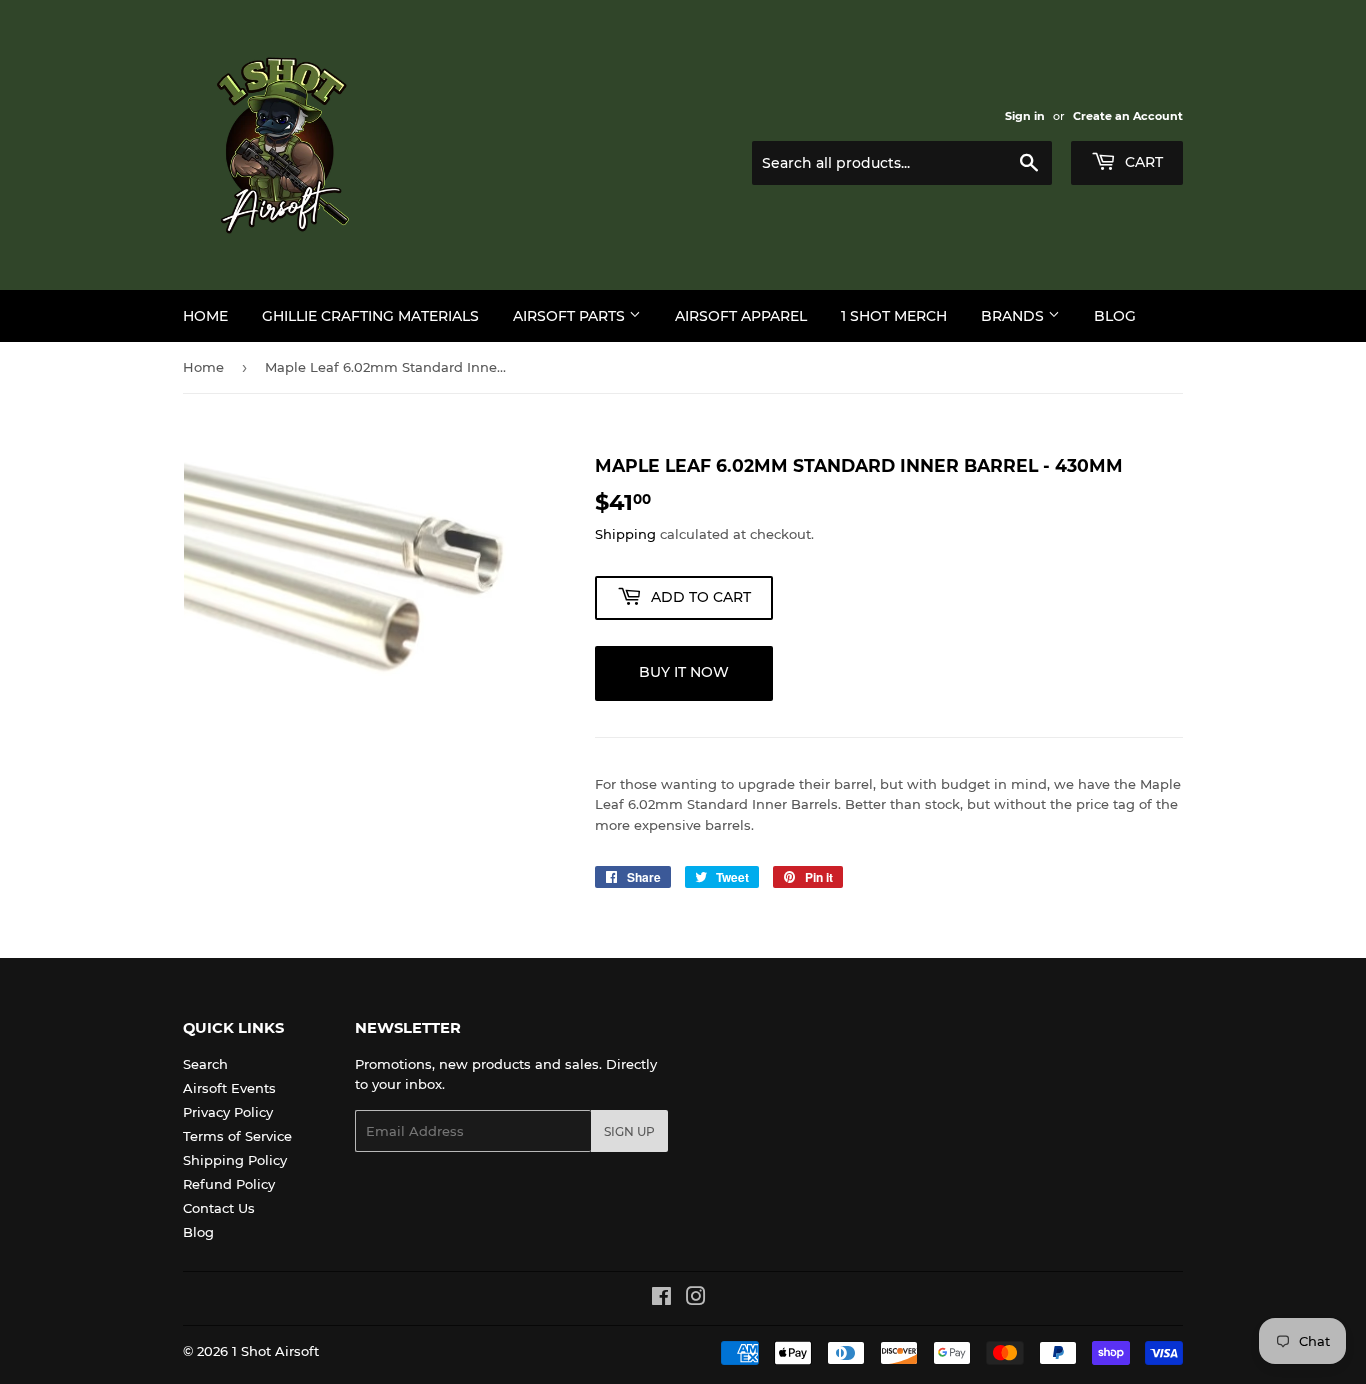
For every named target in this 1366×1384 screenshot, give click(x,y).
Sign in (1025, 116)
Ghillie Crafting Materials (370, 316)
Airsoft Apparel (741, 316)
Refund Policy (229, 1184)
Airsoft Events (229, 1088)
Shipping (625, 534)
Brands (1014, 316)
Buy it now (684, 672)
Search (205, 1064)
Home (205, 316)
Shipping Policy (235, 1160)
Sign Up (629, 1131)
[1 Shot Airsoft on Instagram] (696, 1299)
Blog (1115, 316)
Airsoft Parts (571, 316)
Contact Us (219, 1208)
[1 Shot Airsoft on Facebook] (661, 1299)
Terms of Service (237, 1136)
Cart (1142, 162)
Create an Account (1128, 116)
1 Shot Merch (894, 316)
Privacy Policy (228, 1112)
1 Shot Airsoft (275, 1351)
